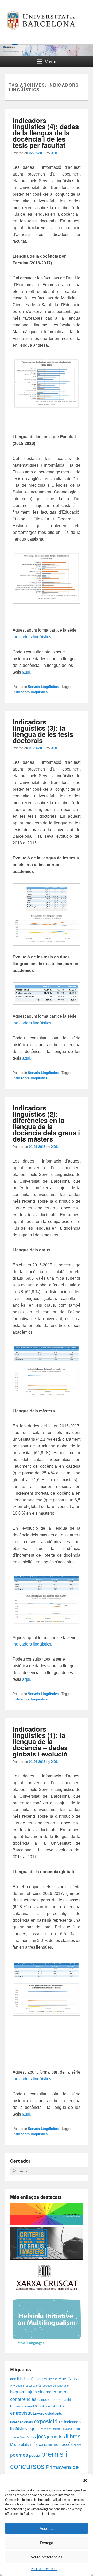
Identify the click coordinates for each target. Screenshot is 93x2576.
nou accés (63, 2444)
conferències (23, 2399)
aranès (37, 2386)
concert (60, 2392)
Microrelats (20, 2445)
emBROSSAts (37, 2406)
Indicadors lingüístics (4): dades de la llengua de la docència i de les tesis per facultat (46, 133)
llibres (73, 2436)
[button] (85, 2480)
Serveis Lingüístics (43, 687)
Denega (47, 2543)
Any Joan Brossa (21, 2386)
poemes (19, 2455)
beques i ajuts (24, 2392)
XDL (55, 153)
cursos (44, 2399)
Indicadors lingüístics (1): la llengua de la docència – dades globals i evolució (40, 1741)
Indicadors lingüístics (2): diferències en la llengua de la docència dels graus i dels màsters (46, 1123)
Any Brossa (50, 2379)
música (37, 2444)
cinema (45, 2392)
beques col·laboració (56, 2386)
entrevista (21, 2413)
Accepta (47, 2528)
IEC (61, 2422)
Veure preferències (47, 2557)
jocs (41, 2437)
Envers (38, 2414)
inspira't (33, 2429)
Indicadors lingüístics (32, 637)
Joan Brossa (28, 2437)
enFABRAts (56, 2406)
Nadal (48, 2445)
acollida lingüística (25, 2379)
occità (77, 2445)
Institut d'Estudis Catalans (56, 2429)
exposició (46, 2421)
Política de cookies (44, 2569)
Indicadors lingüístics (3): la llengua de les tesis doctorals (43, 731)
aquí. (27, 672)
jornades (56, 2437)
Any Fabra (69, 2379)
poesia (35, 2456)
